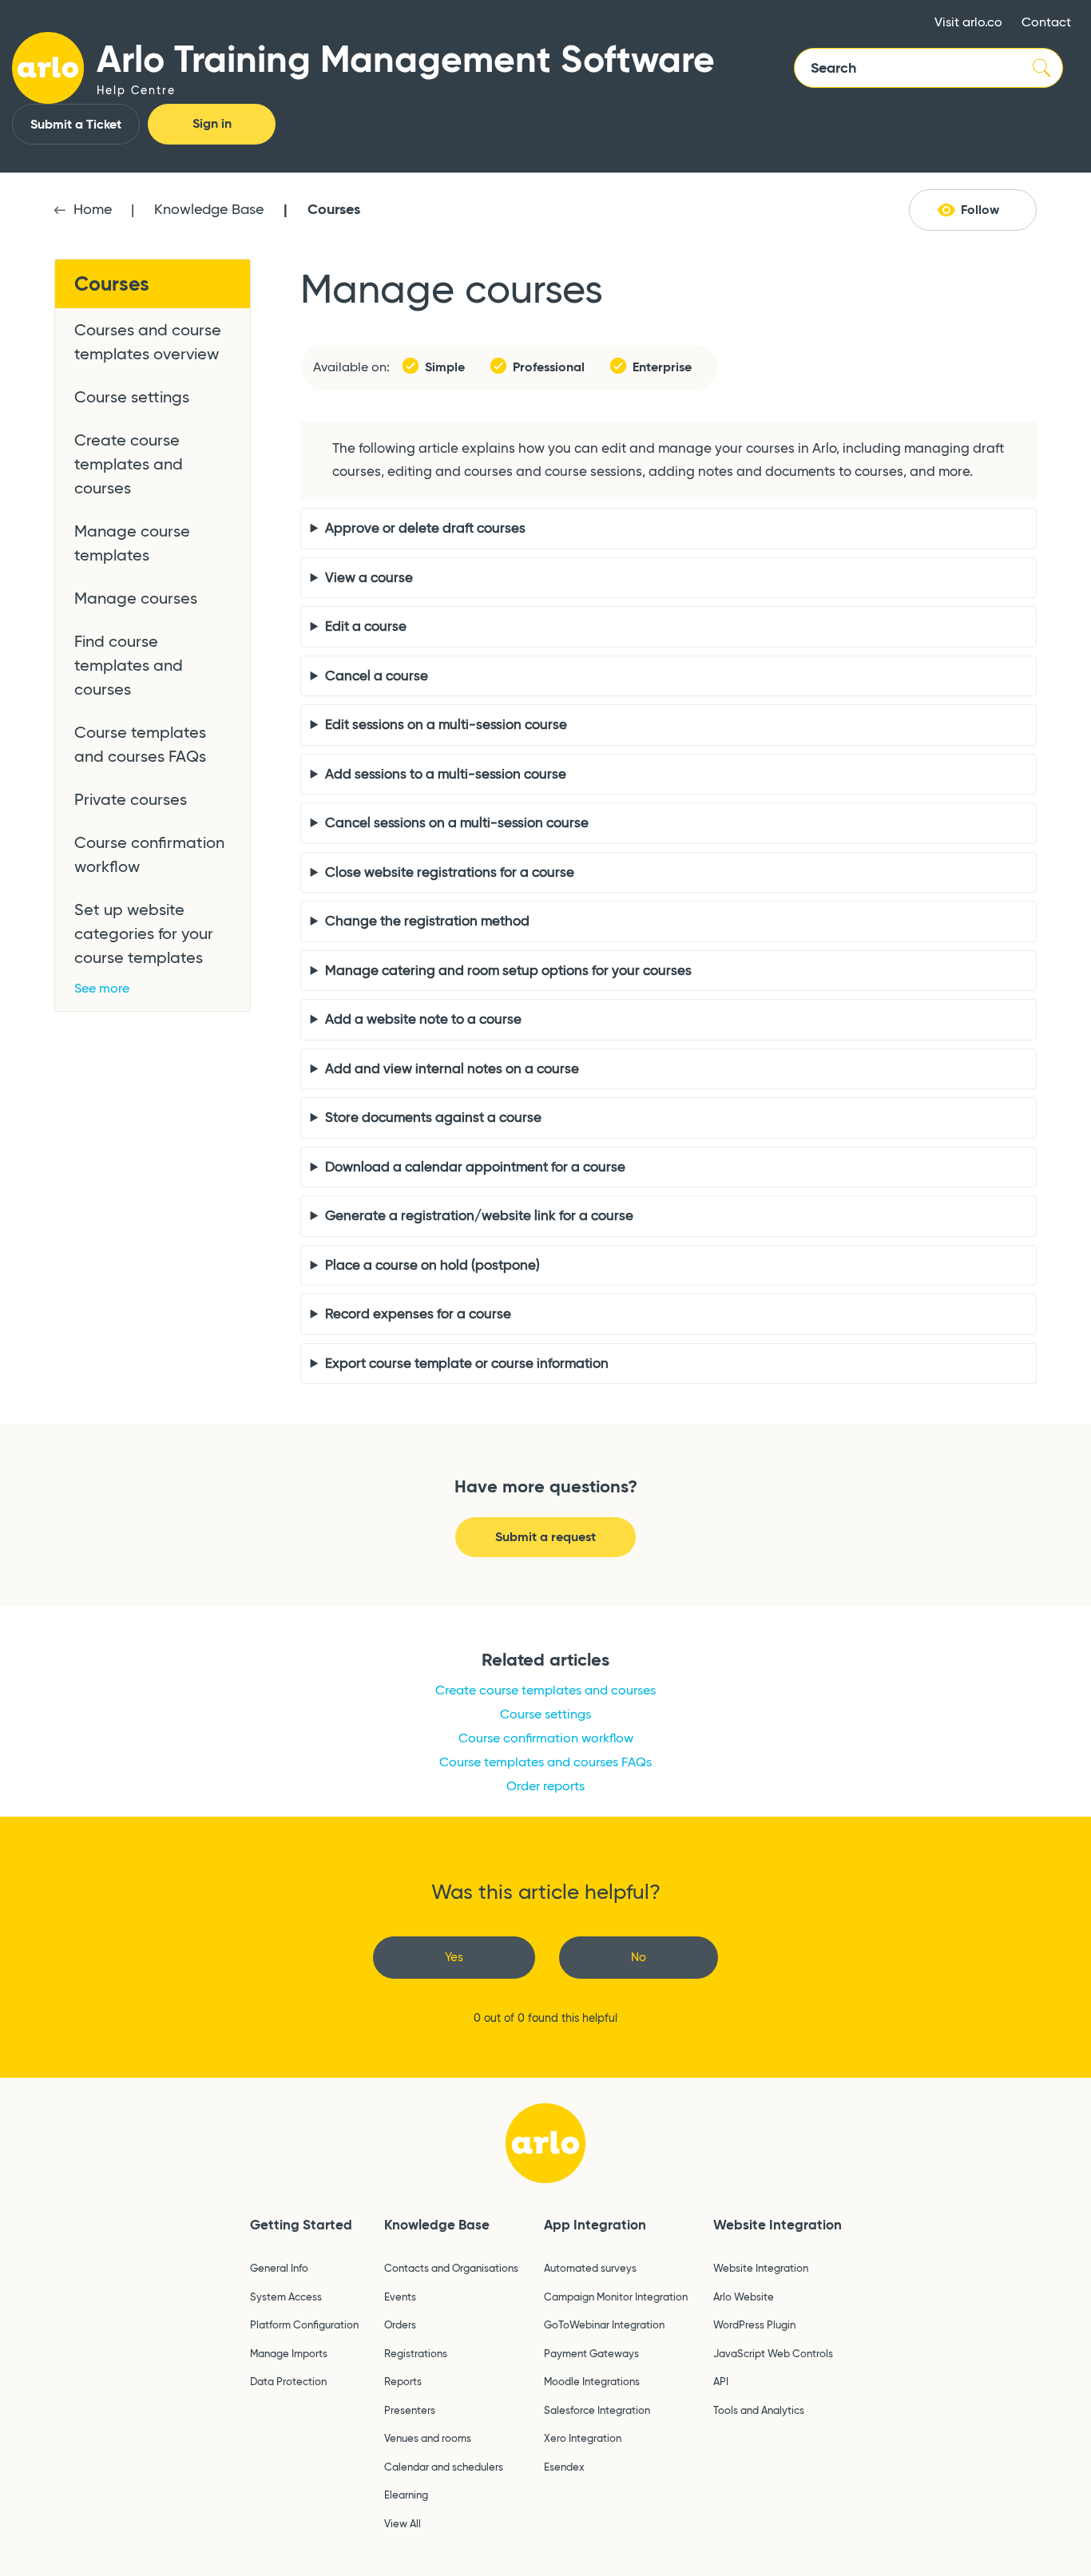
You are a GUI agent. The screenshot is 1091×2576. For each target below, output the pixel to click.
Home (93, 209)
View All (403, 2523)
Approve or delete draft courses (425, 528)
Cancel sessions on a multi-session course (457, 823)
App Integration (595, 2225)
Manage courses (136, 598)
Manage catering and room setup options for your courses (508, 971)
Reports (403, 2381)
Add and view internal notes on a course (452, 1069)
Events (400, 2297)
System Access (286, 2297)
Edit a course (366, 626)
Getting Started (301, 2225)
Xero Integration (583, 2438)
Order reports (545, 1786)
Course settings (132, 397)
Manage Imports (289, 2353)
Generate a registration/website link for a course (479, 1216)
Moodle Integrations (592, 2381)
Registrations (416, 2353)
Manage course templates (132, 543)
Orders (400, 2324)
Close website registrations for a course (450, 872)
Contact (1046, 22)
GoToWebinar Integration (604, 2324)
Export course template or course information (467, 1363)
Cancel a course (377, 676)
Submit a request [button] (545, 1537)
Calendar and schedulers (444, 2467)
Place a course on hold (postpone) (432, 1265)
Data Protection (288, 2381)
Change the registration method (427, 921)
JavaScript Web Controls (773, 2353)
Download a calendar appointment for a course (475, 1167)
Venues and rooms (428, 2438)
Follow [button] (980, 210)
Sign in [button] (212, 123)
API (721, 2381)
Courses (334, 209)
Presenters (410, 2410)
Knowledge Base (209, 209)
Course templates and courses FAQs (140, 744)
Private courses (131, 799)
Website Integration (778, 2225)
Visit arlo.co (968, 22)
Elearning (406, 2495)
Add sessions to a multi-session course (446, 774)
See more (102, 988)
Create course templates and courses (129, 464)
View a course (369, 578)
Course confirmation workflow (149, 854)
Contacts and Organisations (451, 2268)
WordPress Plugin (754, 2324)
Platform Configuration (304, 2324)
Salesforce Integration (597, 2410)
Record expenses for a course (418, 1314)
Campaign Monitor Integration (616, 2297)
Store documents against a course (433, 1118)
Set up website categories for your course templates (144, 933)
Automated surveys (590, 2268)
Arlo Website (744, 2297)
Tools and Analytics (759, 2410)
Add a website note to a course (423, 1019)
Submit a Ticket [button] (76, 124)
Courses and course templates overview (148, 342)
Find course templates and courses (129, 665)
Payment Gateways (591, 2353)
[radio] (454, 1958)
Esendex (564, 2467)
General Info (279, 2268)
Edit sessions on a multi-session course (446, 725)
